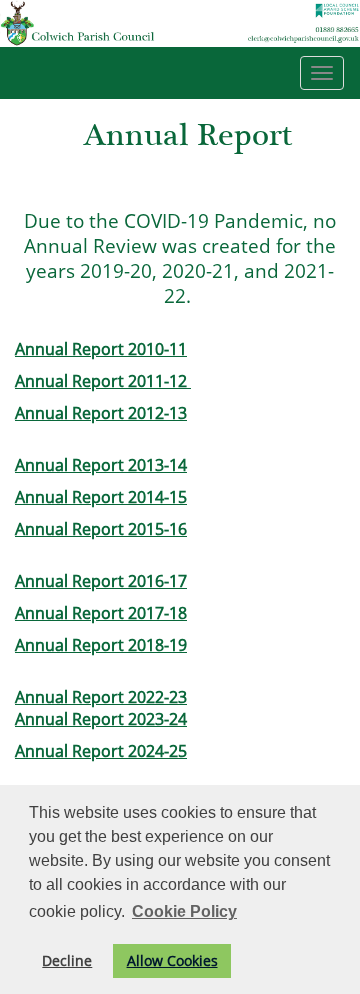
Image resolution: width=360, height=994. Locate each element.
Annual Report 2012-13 (101, 413)
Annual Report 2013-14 (101, 465)
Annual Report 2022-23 (101, 697)
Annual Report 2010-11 (101, 349)
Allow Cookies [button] (172, 960)
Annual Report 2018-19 (101, 645)
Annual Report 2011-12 (103, 381)
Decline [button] (67, 960)
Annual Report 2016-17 (101, 581)
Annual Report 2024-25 (101, 751)
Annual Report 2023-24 (101, 719)
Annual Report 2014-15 (101, 497)
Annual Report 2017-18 (101, 613)
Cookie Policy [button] (184, 911)
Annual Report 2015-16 (101, 529)
